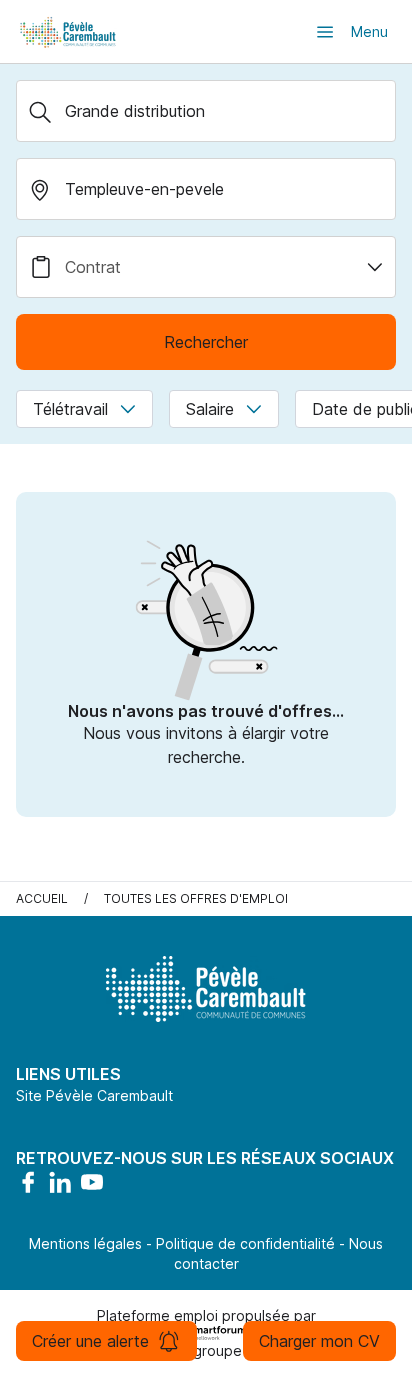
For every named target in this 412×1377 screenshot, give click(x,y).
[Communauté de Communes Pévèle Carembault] (69, 31)
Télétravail (70, 409)
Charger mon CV (319, 1341)
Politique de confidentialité (245, 1243)
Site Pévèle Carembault (94, 1095)
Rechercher (206, 342)
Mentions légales (85, 1243)
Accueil (42, 898)
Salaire (210, 409)
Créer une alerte (90, 1341)
